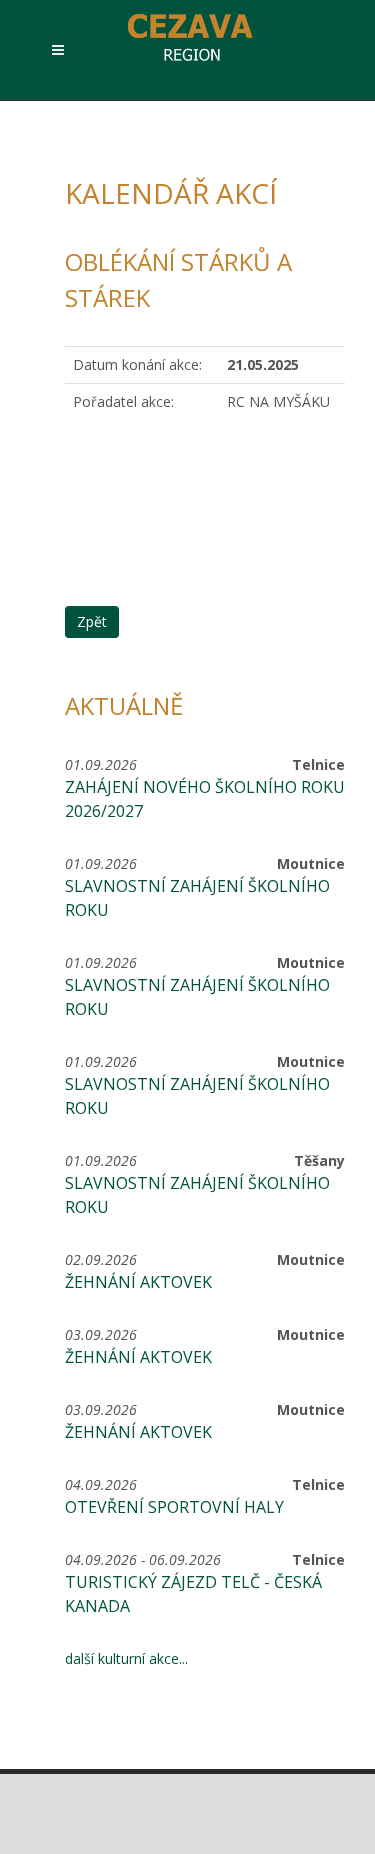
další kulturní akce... (126, 1658)
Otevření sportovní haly (174, 1507)
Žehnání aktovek (138, 1282)
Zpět (92, 621)
